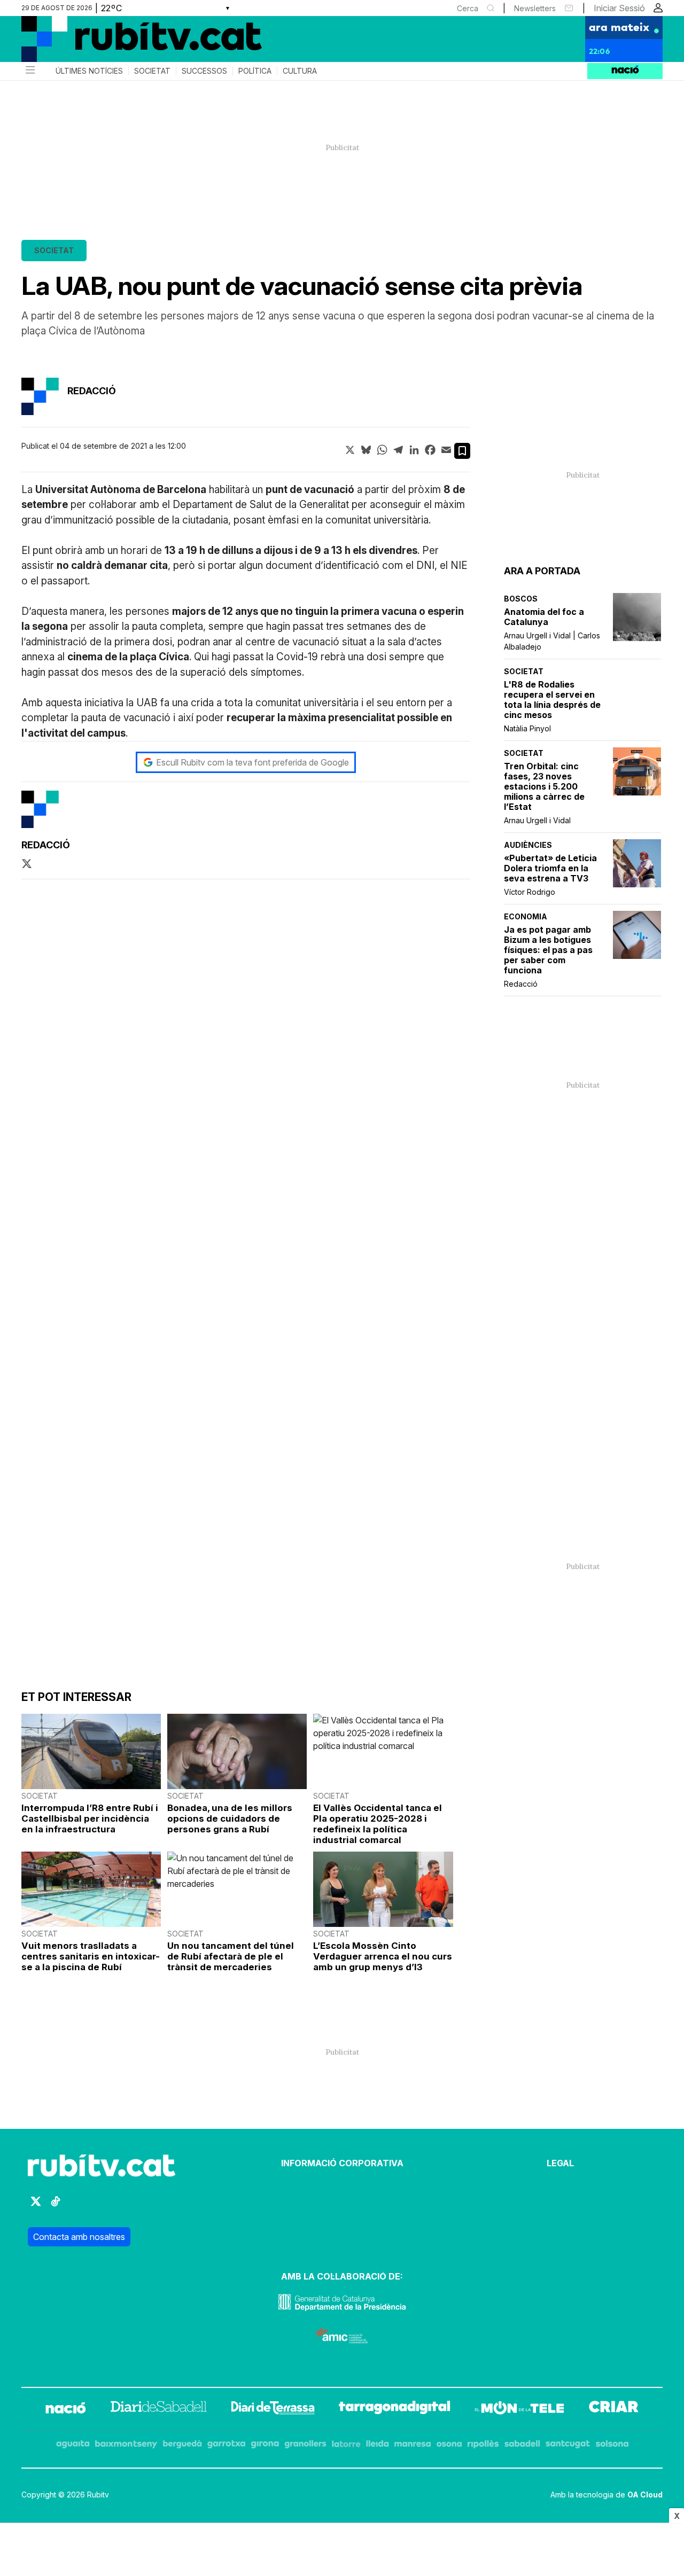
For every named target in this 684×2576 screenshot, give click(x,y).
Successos (204, 71)
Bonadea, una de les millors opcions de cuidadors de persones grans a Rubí (230, 1818)
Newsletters (535, 8)
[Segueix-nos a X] (36, 2206)
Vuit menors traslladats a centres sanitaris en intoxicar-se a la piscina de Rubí (91, 1956)
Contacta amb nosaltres (79, 2237)
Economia (526, 916)
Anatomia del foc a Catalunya (544, 617)
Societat (152, 71)
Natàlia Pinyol (527, 728)
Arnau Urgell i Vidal (537, 820)
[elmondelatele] (519, 2409)
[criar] (614, 2409)
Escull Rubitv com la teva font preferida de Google (252, 762)
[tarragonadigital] (395, 2409)
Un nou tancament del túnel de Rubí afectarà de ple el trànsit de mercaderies (231, 1956)
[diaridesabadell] (159, 2409)
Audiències (528, 845)
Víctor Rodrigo (530, 892)
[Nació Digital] (126, 43)
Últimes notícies (89, 71)
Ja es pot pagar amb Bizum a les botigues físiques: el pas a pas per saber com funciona (548, 950)
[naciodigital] (66, 2409)
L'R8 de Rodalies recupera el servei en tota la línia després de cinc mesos (552, 700)
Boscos (521, 599)
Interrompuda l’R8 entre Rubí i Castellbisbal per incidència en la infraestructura (90, 1818)
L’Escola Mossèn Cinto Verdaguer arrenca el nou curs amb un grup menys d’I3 (383, 1956)
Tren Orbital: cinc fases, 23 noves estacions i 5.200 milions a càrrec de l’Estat (544, 787)
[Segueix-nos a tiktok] (56, 2206)
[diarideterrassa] (273, 2409)
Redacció (521, 984)
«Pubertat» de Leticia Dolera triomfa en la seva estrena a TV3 (550, 868)
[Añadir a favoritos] (462, 451)
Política (255, 71)
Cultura (300, 71)
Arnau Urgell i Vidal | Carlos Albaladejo (552, 641)
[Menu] (29, 71)
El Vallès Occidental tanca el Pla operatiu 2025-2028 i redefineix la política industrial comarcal (378, 1824)
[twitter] (27, 864)
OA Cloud (645, 2495)
